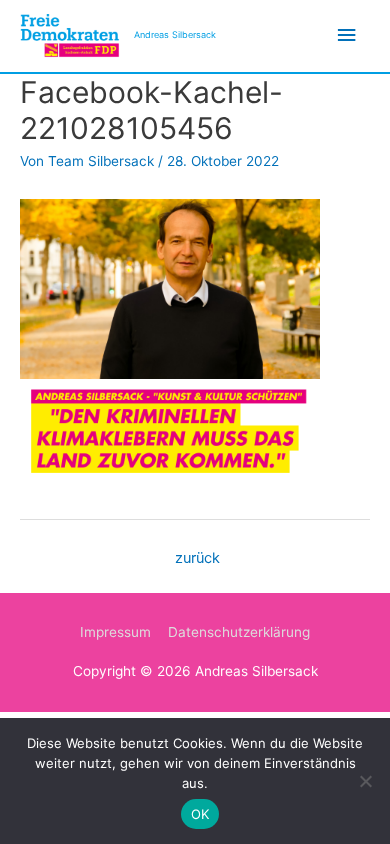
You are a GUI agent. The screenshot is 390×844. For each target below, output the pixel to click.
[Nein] (365, 781)
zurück (197, 558)
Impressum (115, 632)
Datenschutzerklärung (239, 632)
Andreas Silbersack (175, 34)
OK (200, 814)
